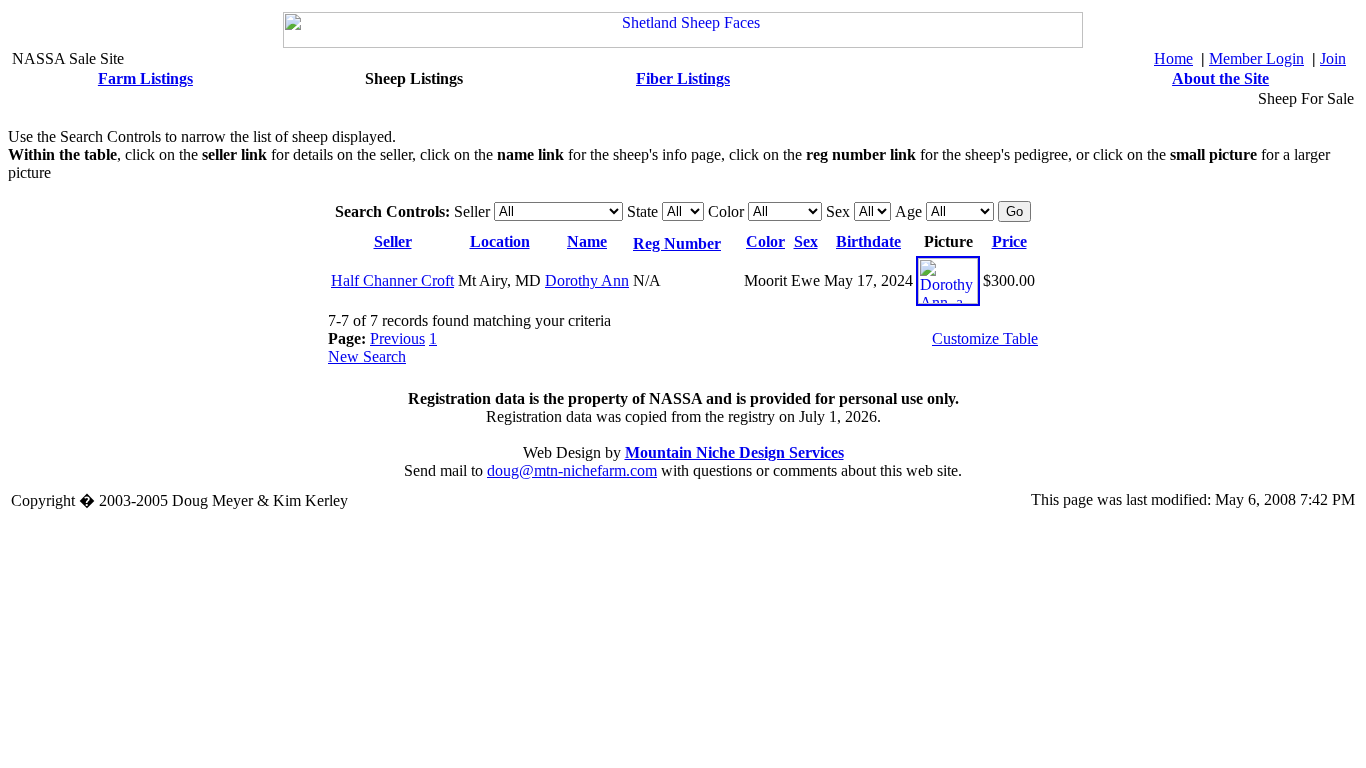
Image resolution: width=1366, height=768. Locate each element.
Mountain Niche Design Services (734, 452)
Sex (806, 241)
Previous (397, 338)
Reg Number (677, 243)
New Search (367, 356)
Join (1333, 58)
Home (1173, 58)
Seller (393, 241)
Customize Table (985, 338)
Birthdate (868, 241)
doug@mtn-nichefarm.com (572, 470)
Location (500, 241)
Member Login (1256, 58)
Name (587, 241)
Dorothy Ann (587, 280)
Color (765, 241)
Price (1009, 241)
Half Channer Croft (392, 280)
